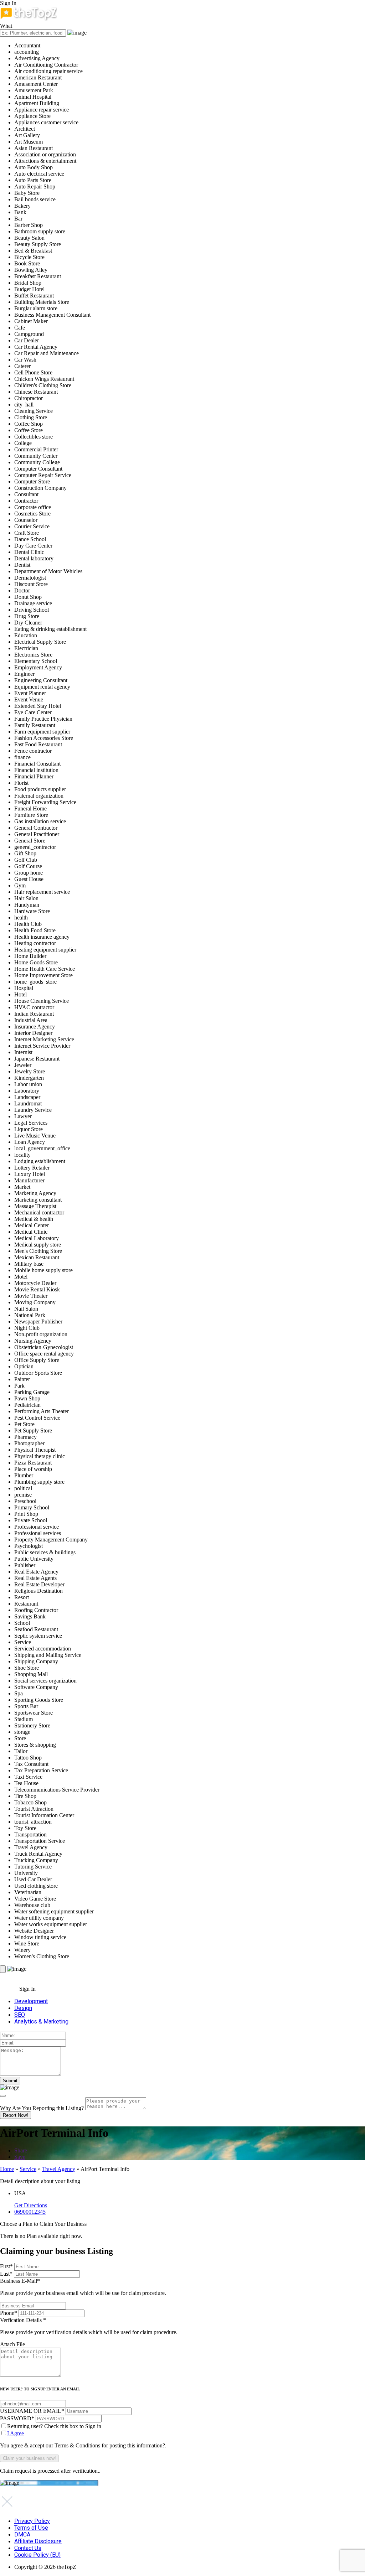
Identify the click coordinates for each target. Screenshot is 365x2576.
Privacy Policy (32, 2521)
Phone (9, 2313)
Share (21, 2150)
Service (28, 2169)
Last (6, 2274)
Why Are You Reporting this (42, 2108)
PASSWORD (17, 2418)
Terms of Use (31, 2528)
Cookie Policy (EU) (37, 2555)
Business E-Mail (83, 2287)
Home (7, 2169)
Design (23, 2008)
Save (20, 2157)
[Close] (3, 2096)
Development (31, 2001)
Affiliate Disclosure (38, 2541)
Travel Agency (59, 2169)
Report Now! (16, 2115)
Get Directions (31, 2205)
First (6, 2266)
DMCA (22, 2534)
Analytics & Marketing (41, 2022)
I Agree (16, 2433)
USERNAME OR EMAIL (32, 2411)
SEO (20, 2015)
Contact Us (28, 2548)
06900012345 (30, 2212)
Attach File (12, 2344)
